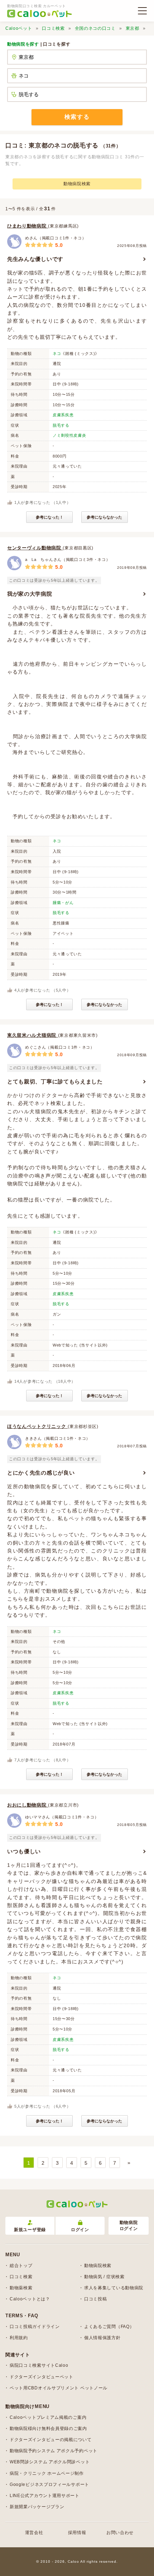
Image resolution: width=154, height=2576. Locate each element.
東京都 (133, 28)
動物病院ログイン (129, 2226)
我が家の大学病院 (30, 594)
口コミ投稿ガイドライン (35, 2327)
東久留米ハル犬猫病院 (33, 1035)
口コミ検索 (53, 28)
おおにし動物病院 (28, 1805)
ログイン (80, 2230)
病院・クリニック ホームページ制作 (47, 2473)
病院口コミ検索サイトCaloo (39, 2365)
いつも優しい (24, 1851)
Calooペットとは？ (30, 2299)
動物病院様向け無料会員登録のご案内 (48, 2429)
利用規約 (19, 2338)
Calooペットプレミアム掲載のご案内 (48, 2417)
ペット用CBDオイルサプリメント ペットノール (59, 2388)
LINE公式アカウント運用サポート (45, 2496)
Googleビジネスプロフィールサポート (49, 2484)
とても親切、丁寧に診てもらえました (55, 1081)
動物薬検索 (21, 2288)
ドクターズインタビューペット (42, 2377)
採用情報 (77, 2533)
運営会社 (34, 2533)
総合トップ (21, 2266)
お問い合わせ (120, 2533)
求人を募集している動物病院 (114, 2288)
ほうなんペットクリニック (37, 1426)
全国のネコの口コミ (95, 28)
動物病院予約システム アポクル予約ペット (54, 2451)
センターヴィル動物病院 (35, 548)
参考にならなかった (104, 517)
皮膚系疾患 (63, 415)
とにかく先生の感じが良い (41, 1473)
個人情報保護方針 (102, 2338)
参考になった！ (50, 517)
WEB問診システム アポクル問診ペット (50, 2462)
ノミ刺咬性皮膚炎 (69, 435)
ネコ (57, 353)
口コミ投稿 (96, 2299)
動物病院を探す (23, 44)
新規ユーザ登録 (30, 2230)
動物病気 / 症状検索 (104, 2277)
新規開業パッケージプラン (37, 2507)
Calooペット (19, 28)
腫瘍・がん (63, 903)
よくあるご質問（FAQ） (109, 2327)
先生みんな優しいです (35, 259)
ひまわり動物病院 (28, 226)
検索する (77, 117)
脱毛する (61, 425)
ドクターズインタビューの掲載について (51, 2440)
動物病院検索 (77, 184)
